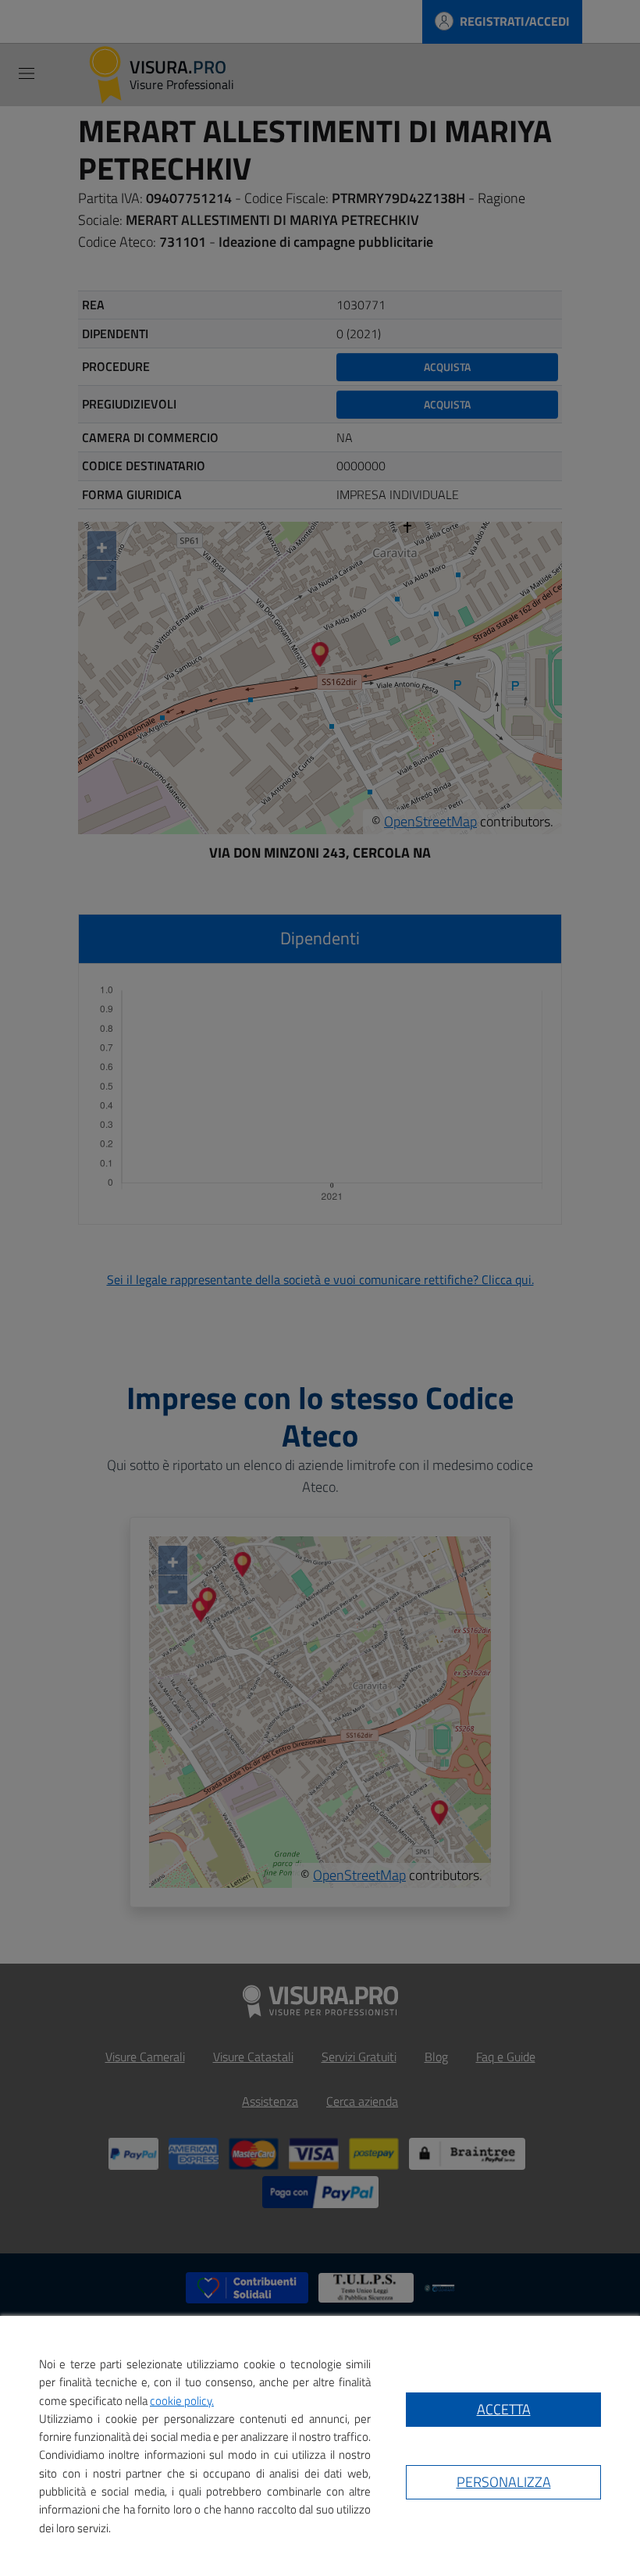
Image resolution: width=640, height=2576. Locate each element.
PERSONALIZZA (504, 2482)
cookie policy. (182, 2401)
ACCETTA (504, 2409)
